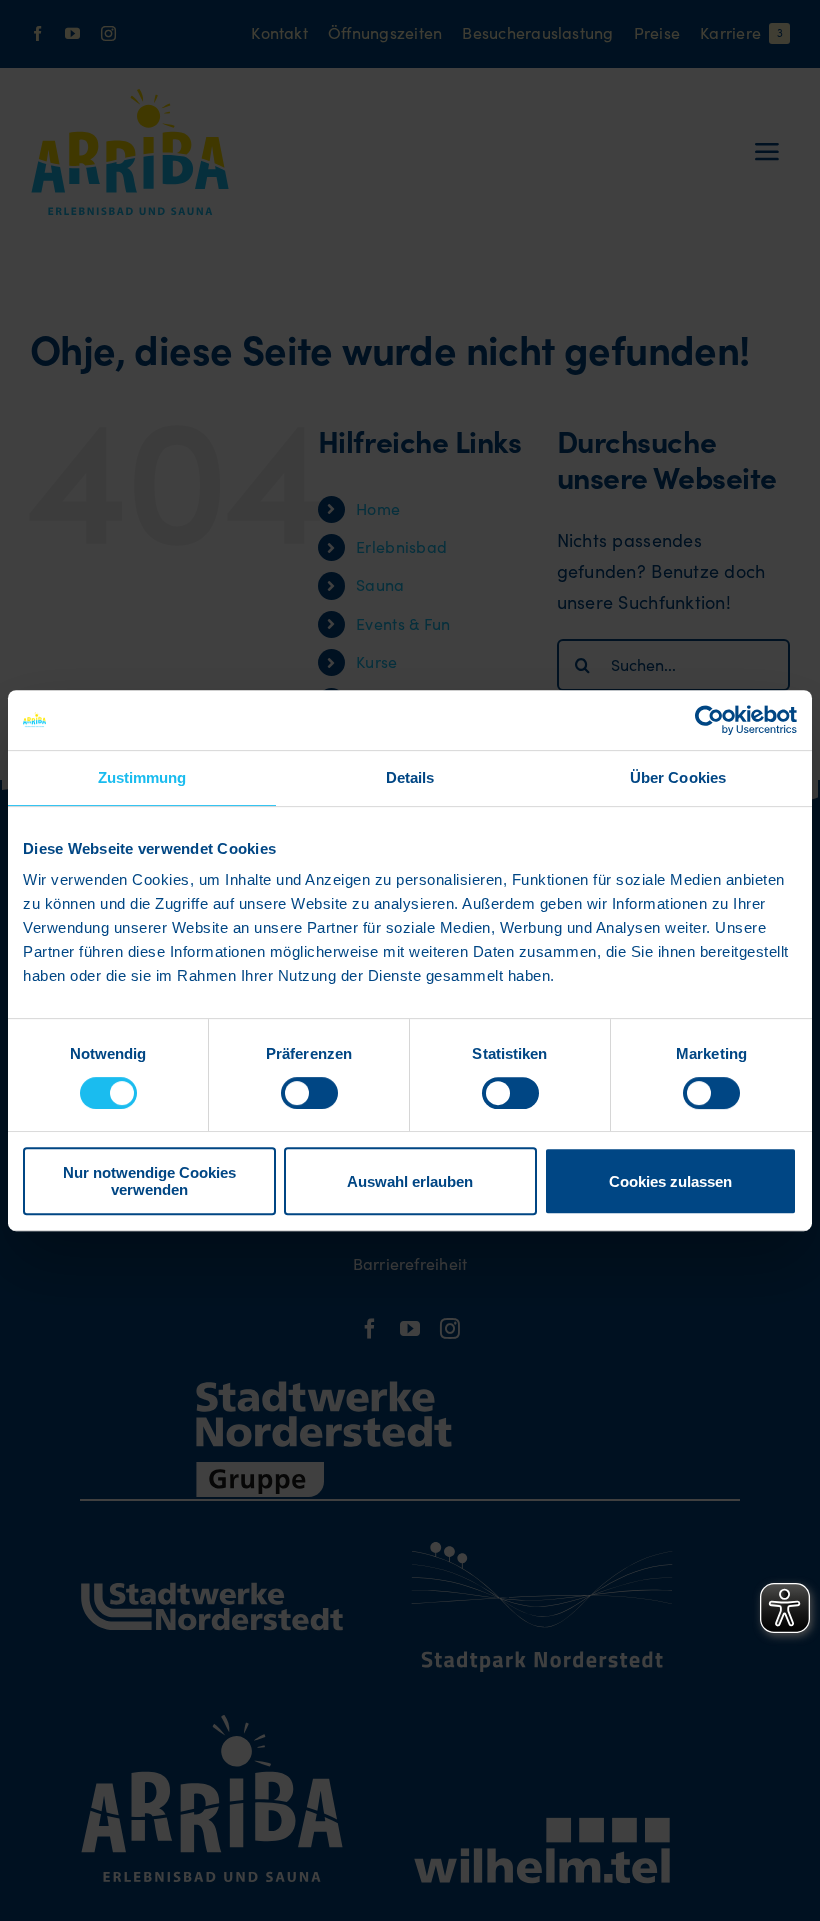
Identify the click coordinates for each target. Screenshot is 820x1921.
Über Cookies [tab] (678, 777)
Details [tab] (410, 777)
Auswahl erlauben (410, 1181)
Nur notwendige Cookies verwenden (149, 1181)
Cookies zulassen (670, 1181)
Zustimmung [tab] (142, 777)
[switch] (309, 1093)
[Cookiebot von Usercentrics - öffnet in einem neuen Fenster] (709, 720)
